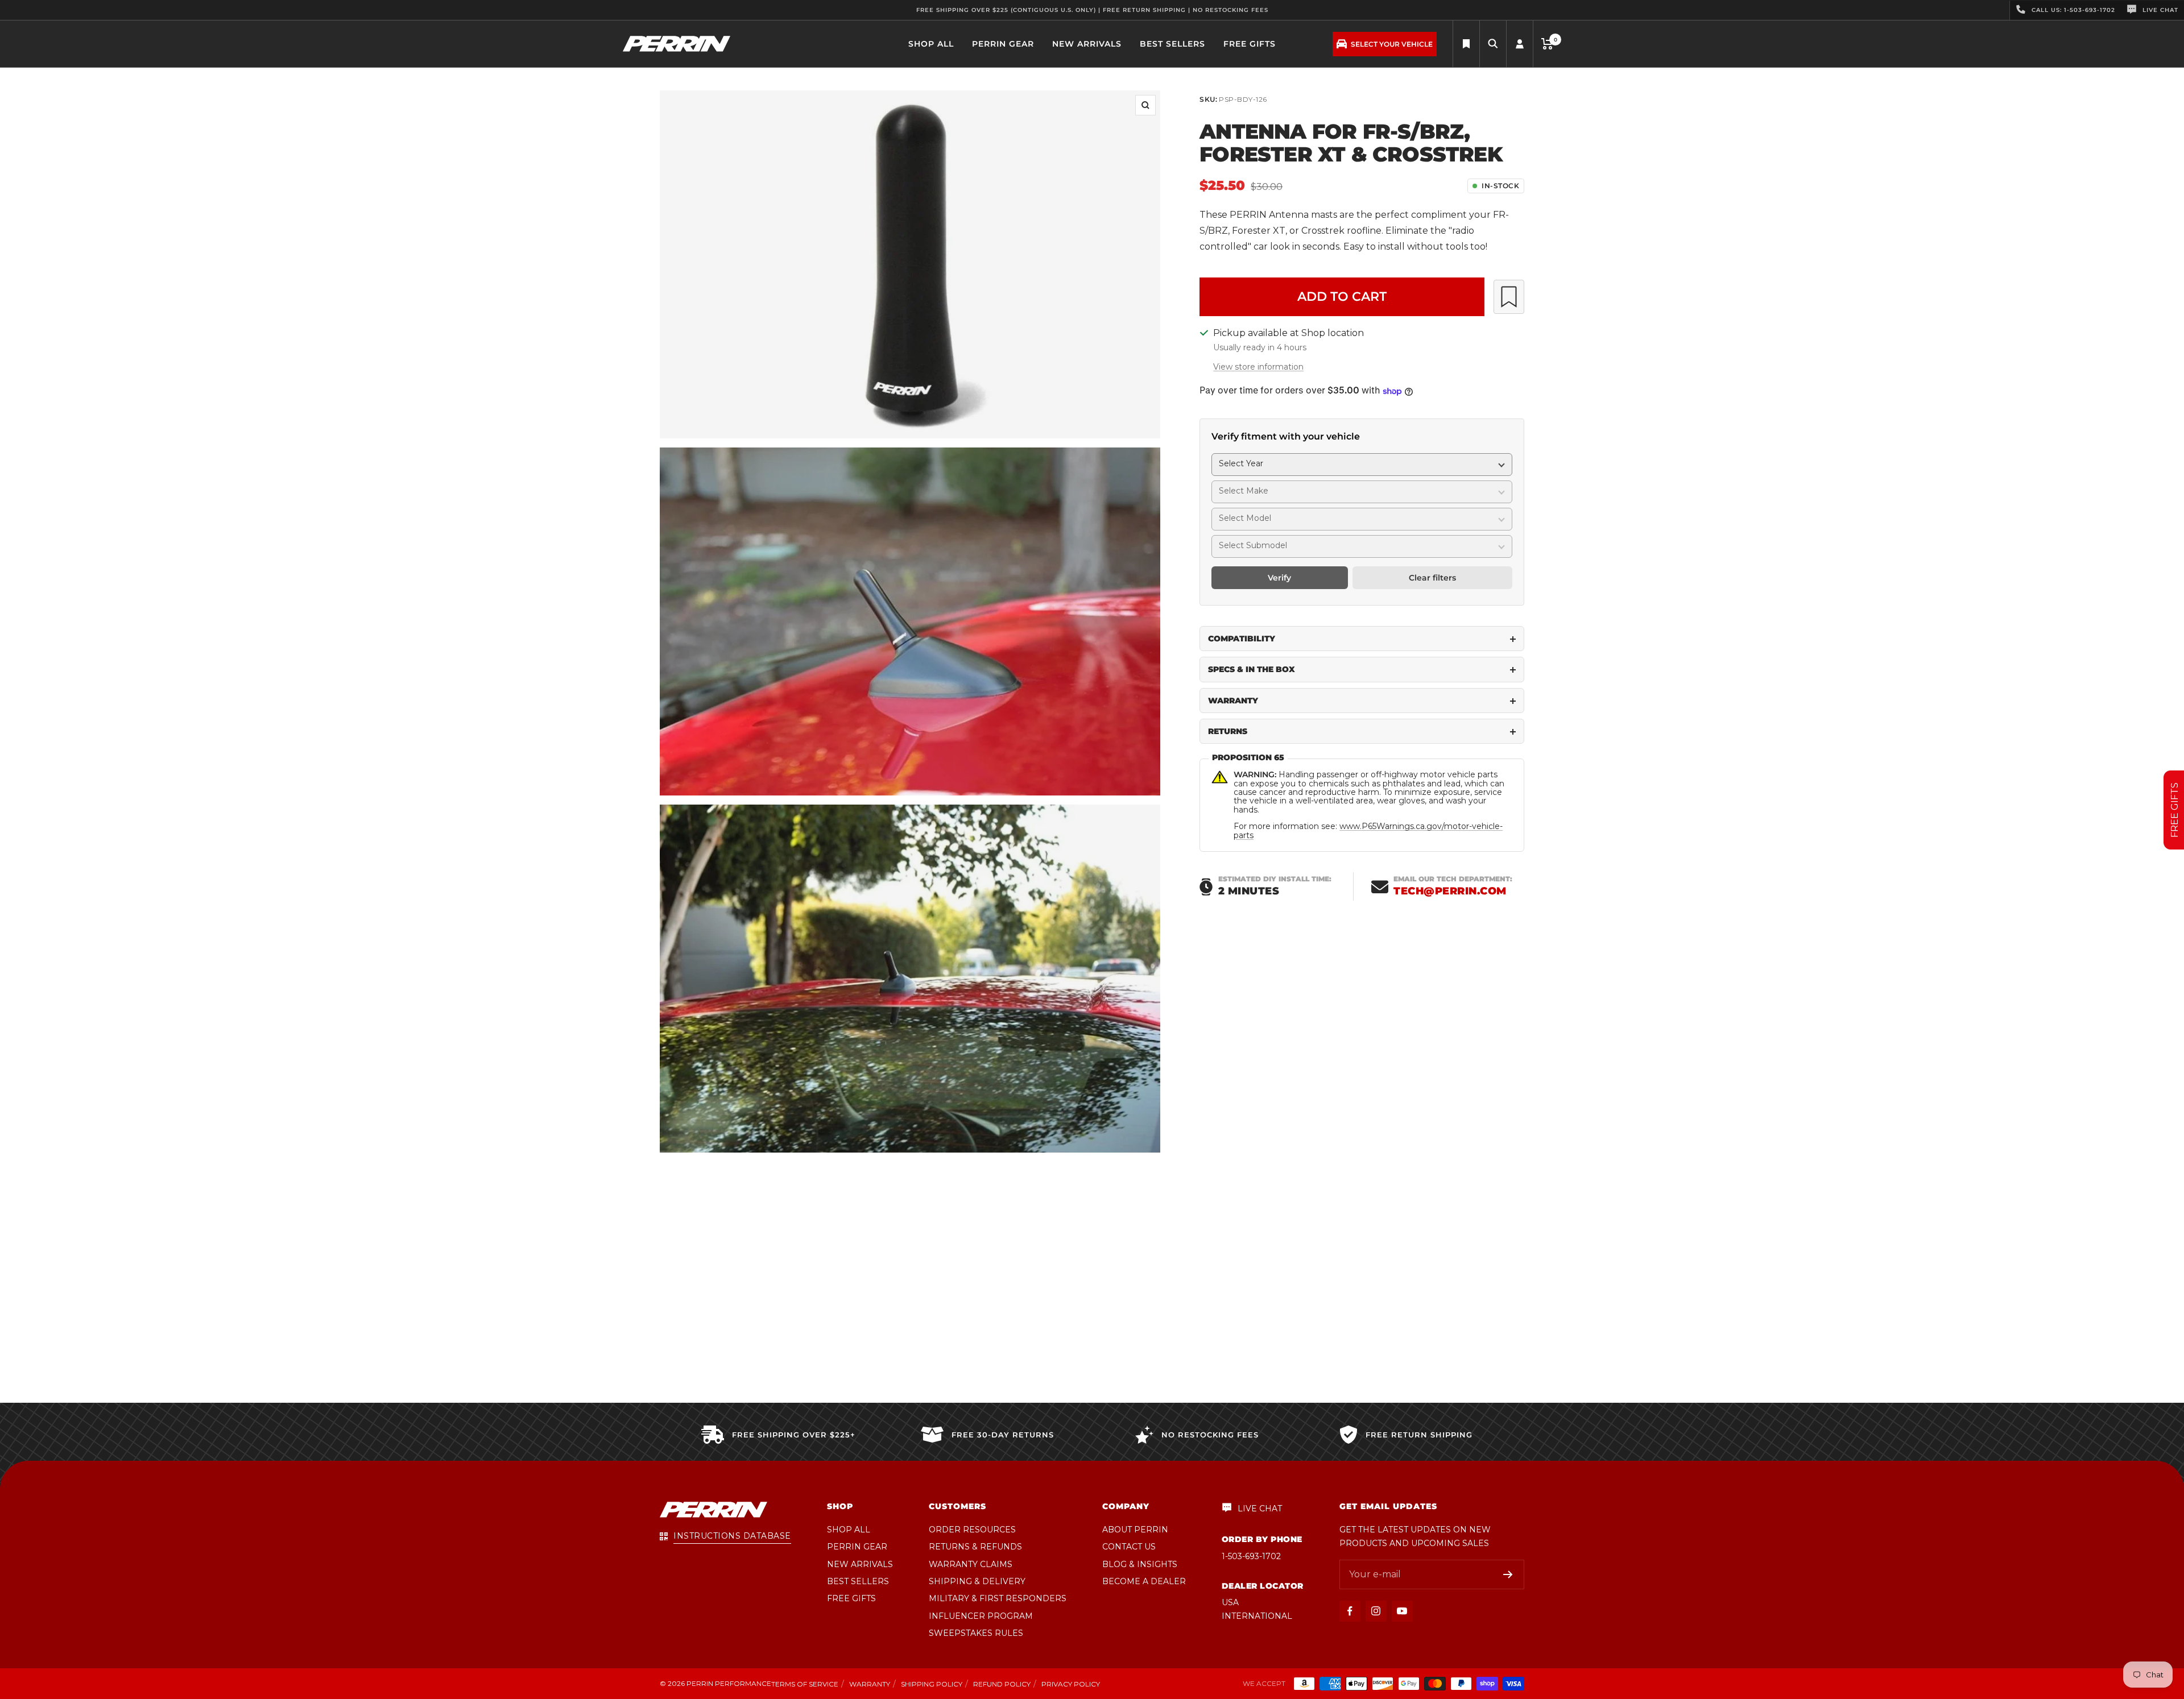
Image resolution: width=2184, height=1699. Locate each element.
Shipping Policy (932, 1684)
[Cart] (1547, 44)
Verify (1279, 578)
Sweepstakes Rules (976, 1633)
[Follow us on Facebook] (1350, 1611)
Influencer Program (981, 1616)
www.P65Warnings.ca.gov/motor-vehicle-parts (1368, 831)
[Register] (1508, 1574)
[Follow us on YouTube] (1402, 1611)
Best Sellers (1172, 44)
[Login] (1520, 44)
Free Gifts (1250, 44)
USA (1230, 1602)
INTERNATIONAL (1257, 1616)
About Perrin (1135, 1530)
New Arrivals (1087, 44)
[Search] (1466, 44)
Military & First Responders (998, 1598)
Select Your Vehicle (1392, 44)
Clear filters (1432, 578)
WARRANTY (1233, 701)
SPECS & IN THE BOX (1252, 670)
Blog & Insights (1140, 1564)
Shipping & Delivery (977, 1581)
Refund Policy (1002, 1684)
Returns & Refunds (975, 1547)
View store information (1258, 367)
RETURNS (1228, 732)
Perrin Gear (1003, 44)
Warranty (870, 1684)
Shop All (931, 44)
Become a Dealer (1144, 1581)
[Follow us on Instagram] (1376, 1611)
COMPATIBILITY (1242, 639)
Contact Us (1129, 1547)
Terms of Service (805, 1684)
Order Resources (972, 1530)
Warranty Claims (971, 1564)
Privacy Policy (1071, 1684)
